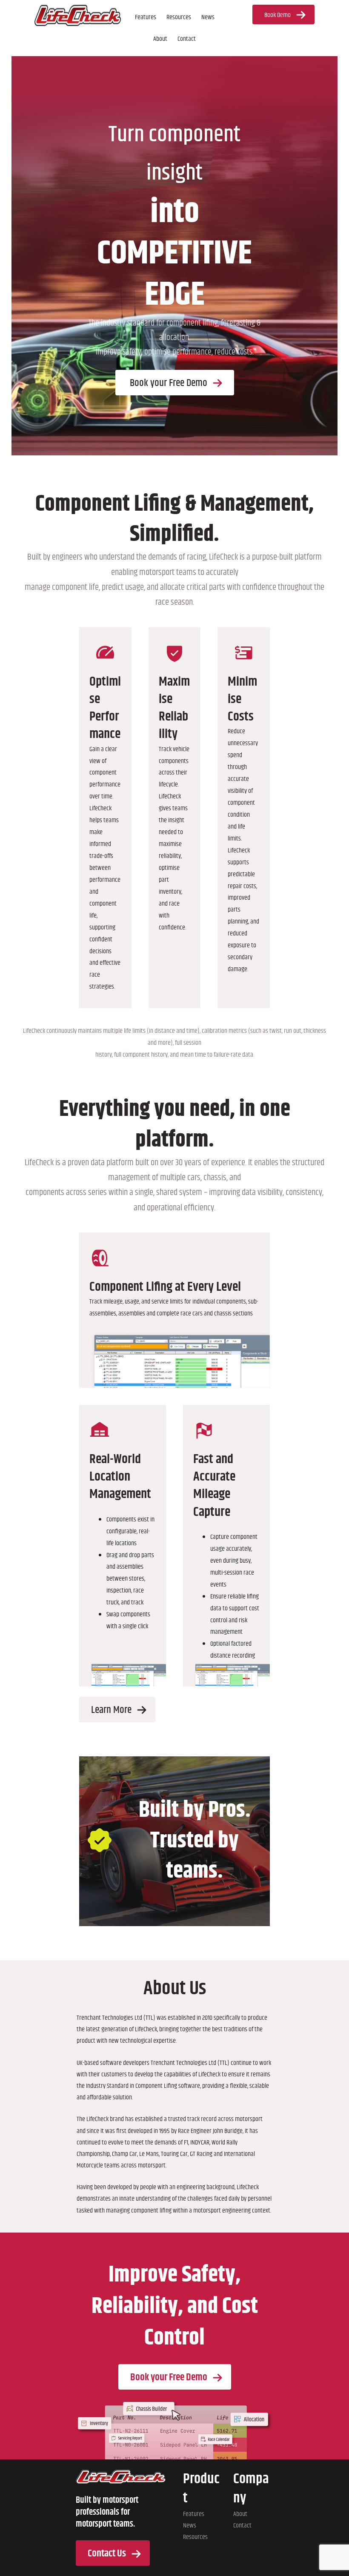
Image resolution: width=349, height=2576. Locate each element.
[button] (283, 14)
